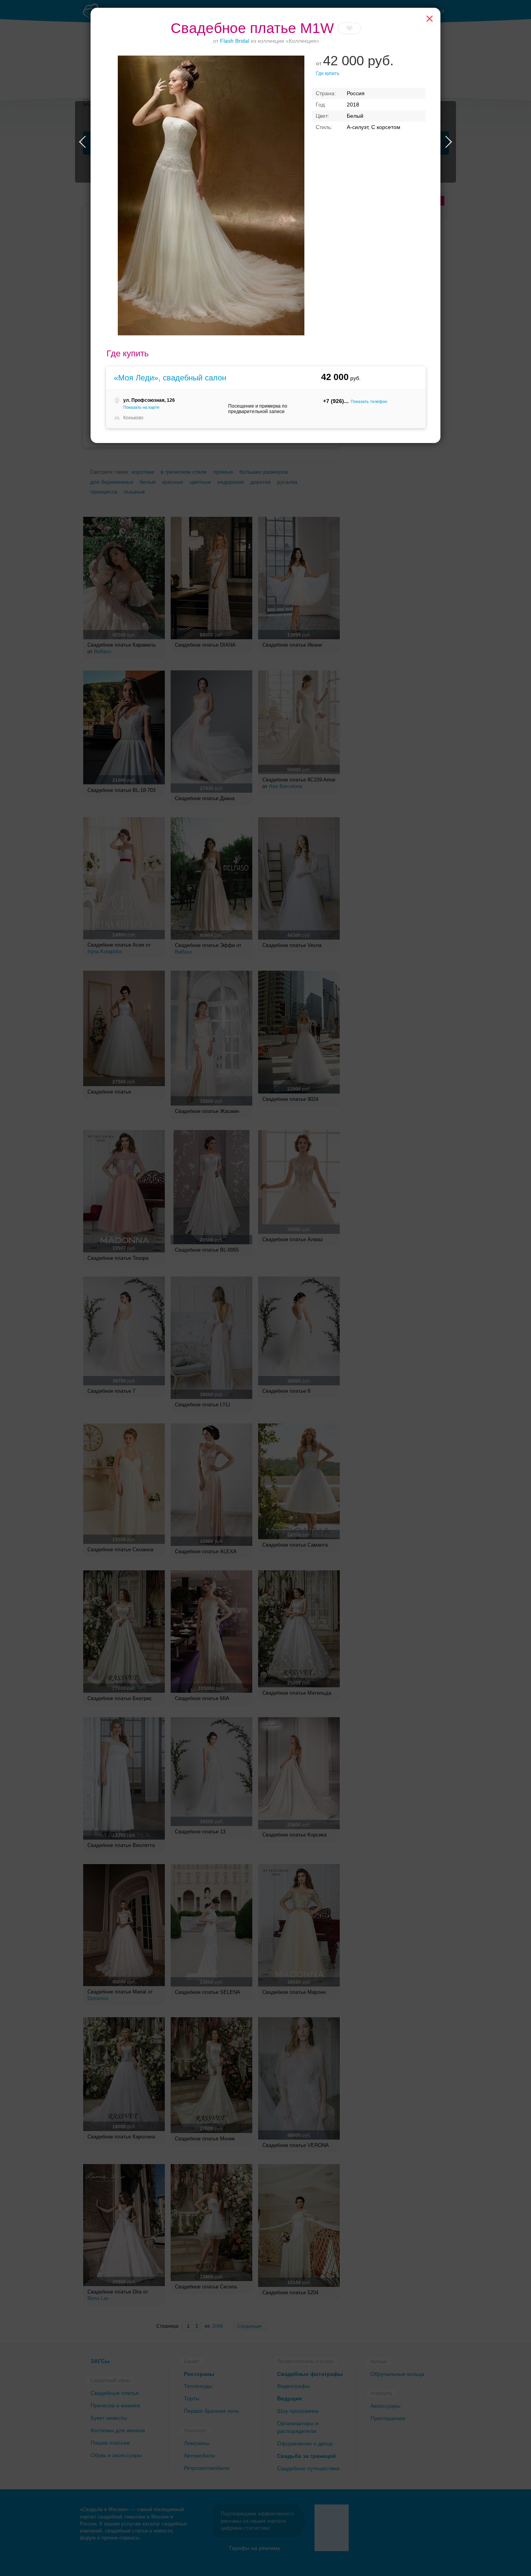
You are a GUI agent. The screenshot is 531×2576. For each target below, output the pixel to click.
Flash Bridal (235, 41)
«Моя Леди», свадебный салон (170, 378)
